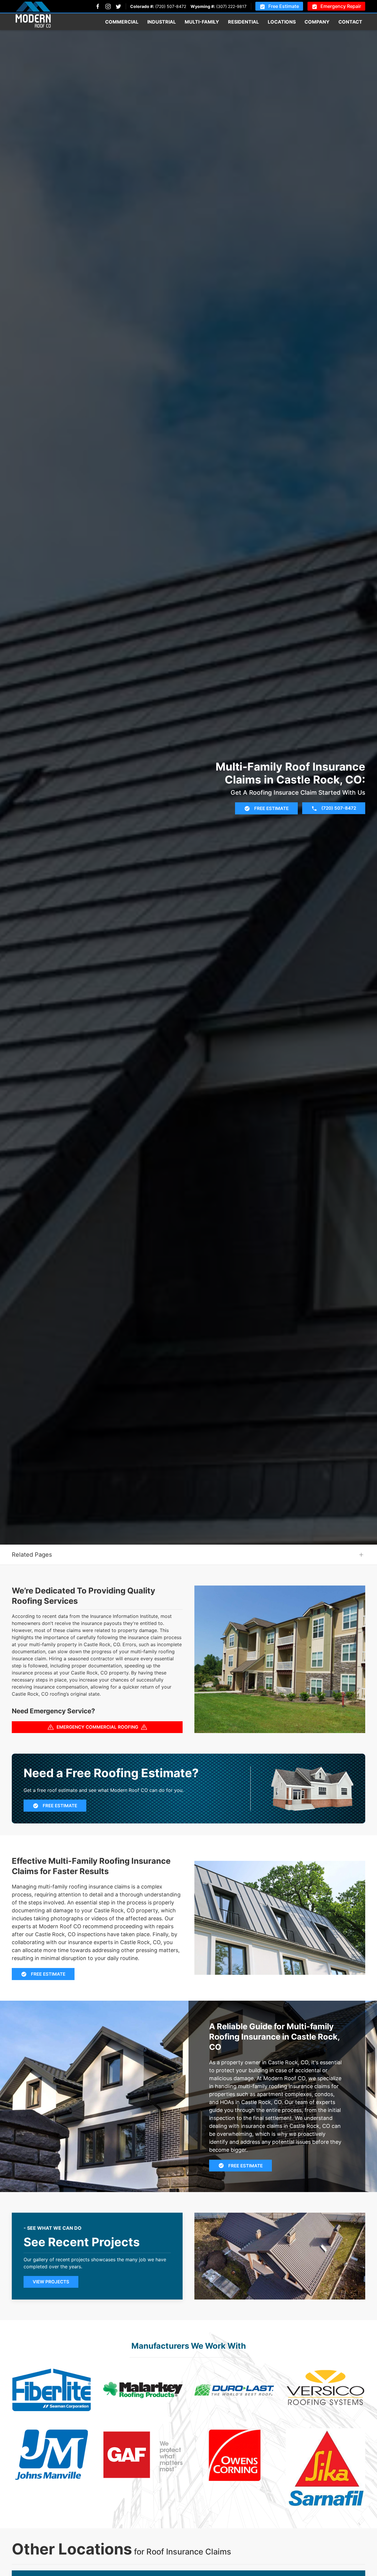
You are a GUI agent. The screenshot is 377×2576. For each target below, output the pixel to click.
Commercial (122, 22)
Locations (282, 22)
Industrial (162, 22)
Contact (350, 22)
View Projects (51, 2282)
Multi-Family (202, 22)
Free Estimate (284, 6)
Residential (243, 22)
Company (317, 22)
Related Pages (32, 1555)
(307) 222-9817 (231, 6)
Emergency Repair (341, 6)
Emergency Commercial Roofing (97, 1727)
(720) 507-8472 (171, 6)
